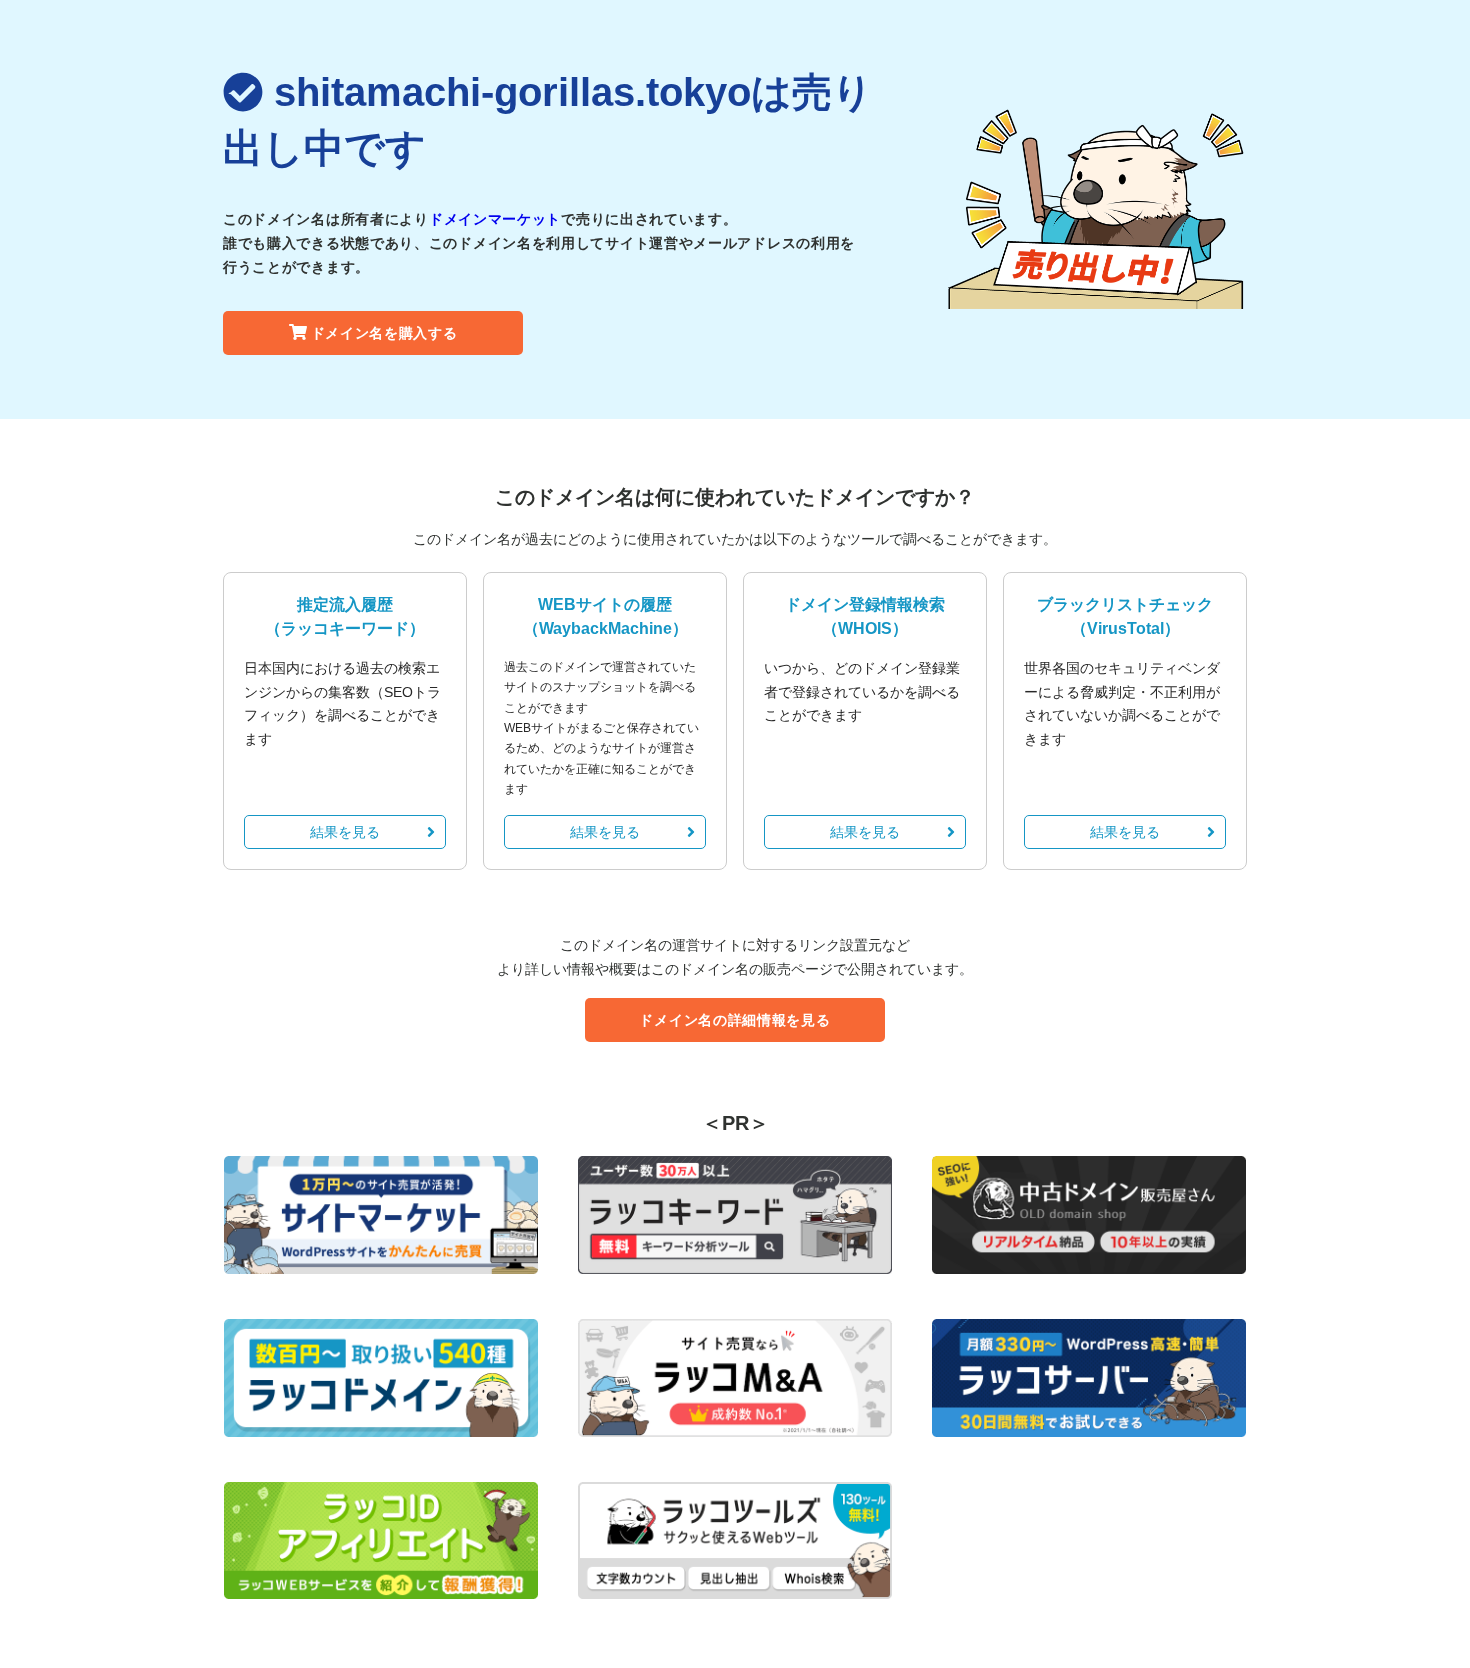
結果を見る (345, 832)
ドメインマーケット (495, 219)
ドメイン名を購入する (384, 333)
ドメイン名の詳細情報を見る (734, 1020)
